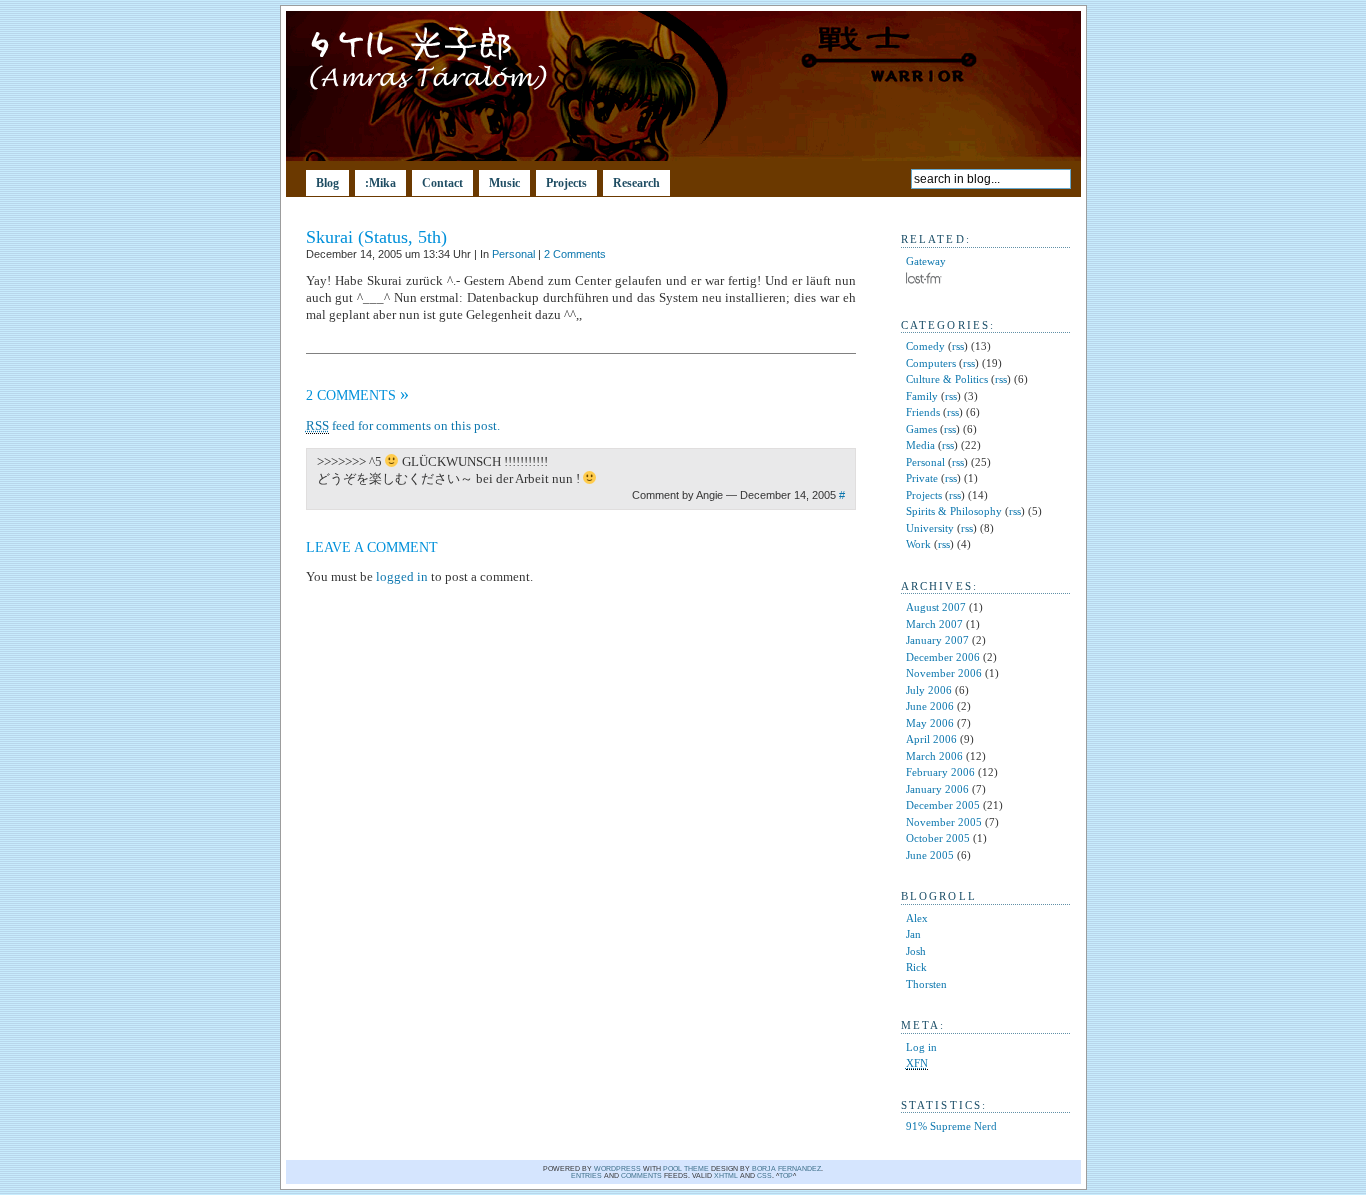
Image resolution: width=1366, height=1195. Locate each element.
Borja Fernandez (786, 1168)
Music (504, 183)
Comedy (925, 346)
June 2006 (930, 706)
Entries (586, 1175)
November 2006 (944, 673)
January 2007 (937, 640)
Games (921, 429)
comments (641, 1175)
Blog (327, 183)
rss (958, 346)
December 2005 (943, 805)
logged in (402, 576)
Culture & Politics (947, 379)
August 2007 (936, 607)
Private (922, 478)
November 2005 (944, 822)
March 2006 (934, 756)
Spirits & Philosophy (954, 511)
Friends (923, 412)
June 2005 (930, 855)
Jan (913, 934)
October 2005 (938, 838)
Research (636, 183)
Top (786, 1175)
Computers (931, 363)
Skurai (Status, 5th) (376, 237)
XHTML (726, 1175)
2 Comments (575, 254)
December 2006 (943, 657)
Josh (916, 951)
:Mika (380, 183)
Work (918, 544)
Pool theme (686, 1168)
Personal (513, 254)
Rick (916, 967)
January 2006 (937, 789)
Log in (921, 1047)
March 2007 (934, 624)
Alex (917, 918)
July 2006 (929, 690)
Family (922, 396)
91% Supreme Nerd (951, 1126)
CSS (764, 1175)
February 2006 (940, 772)
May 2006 (930, 723)
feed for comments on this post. (403, 425)
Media (920, 445)
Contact (442, 183)
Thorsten (926, 984)
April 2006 (931, 739)
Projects (566, 183)
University (930, 528)
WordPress (617, 1168)
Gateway (926, 261)
